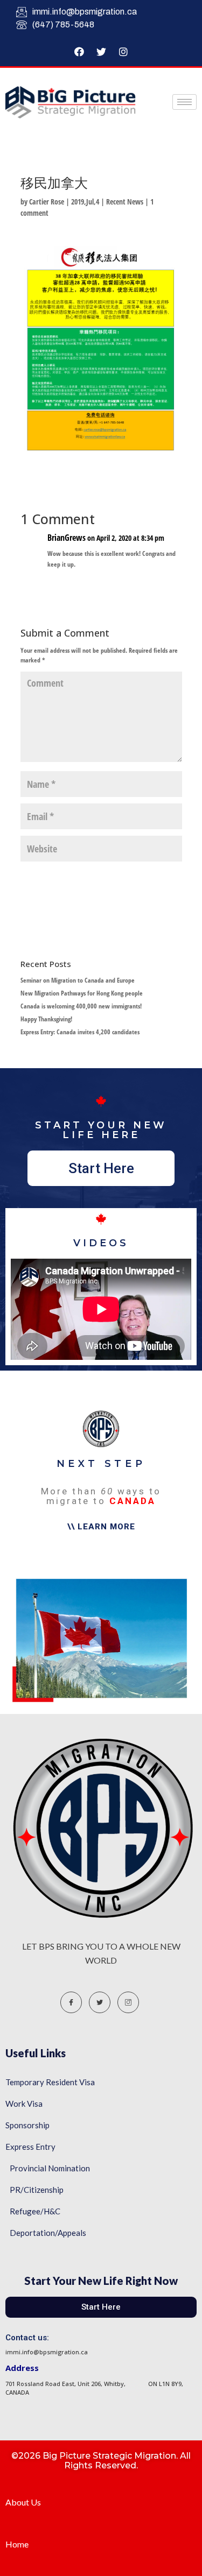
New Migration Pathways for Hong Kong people (82, 993)
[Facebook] (79, 52)
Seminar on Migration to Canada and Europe (78, 980)
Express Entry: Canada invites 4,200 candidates (80, 1032)
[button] (101, 1168)
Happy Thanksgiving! (46, 1019)
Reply (164, 585)
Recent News (125, 202)
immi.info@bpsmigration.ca (85, 12)
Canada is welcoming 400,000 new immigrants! (81, 1006)
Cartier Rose (47, 202)
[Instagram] (123, 52)
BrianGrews (67, 538)
